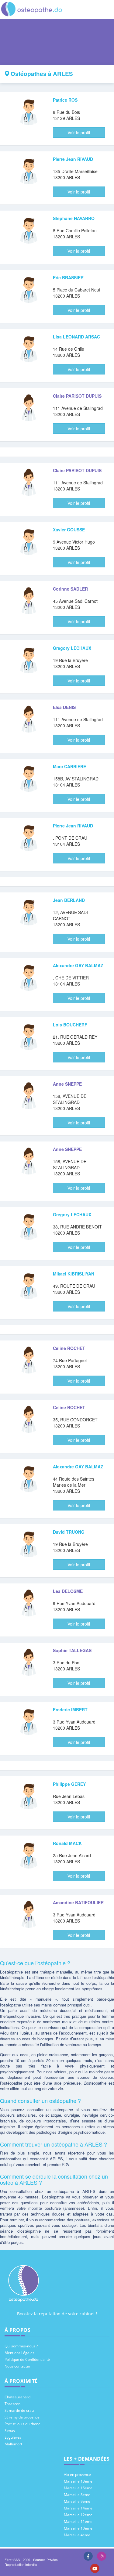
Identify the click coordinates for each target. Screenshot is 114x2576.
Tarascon (12, 2404)
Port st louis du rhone (22, 2424)
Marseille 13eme (78, 2481)
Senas (10, 2431)
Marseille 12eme (78, 2515)
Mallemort (13, 2444)
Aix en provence (77, 2475)
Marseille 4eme (77, 2535)
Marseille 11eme (78, 2522)
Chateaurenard (17, 2397)
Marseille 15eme (78, 2488)
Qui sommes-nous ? (21, 2346)
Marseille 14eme (78, 2508)
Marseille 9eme (77, 2501)
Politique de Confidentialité (27, 2359)
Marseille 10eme (78, 2528)
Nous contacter (17, 2366)
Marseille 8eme (77, 2495)
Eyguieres (13, 2437)
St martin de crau (19, 2410)
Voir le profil (79, 132)
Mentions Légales (19, 2353)
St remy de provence (22, 2417)
